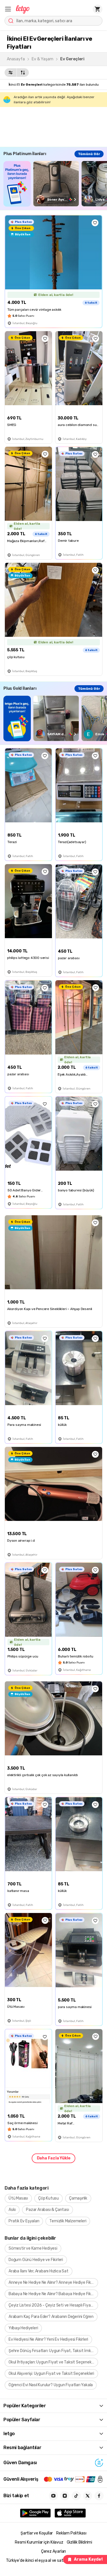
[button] (8, 9)
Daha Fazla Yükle (54, 2158)
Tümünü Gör (89, 154)
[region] (55, 184)
